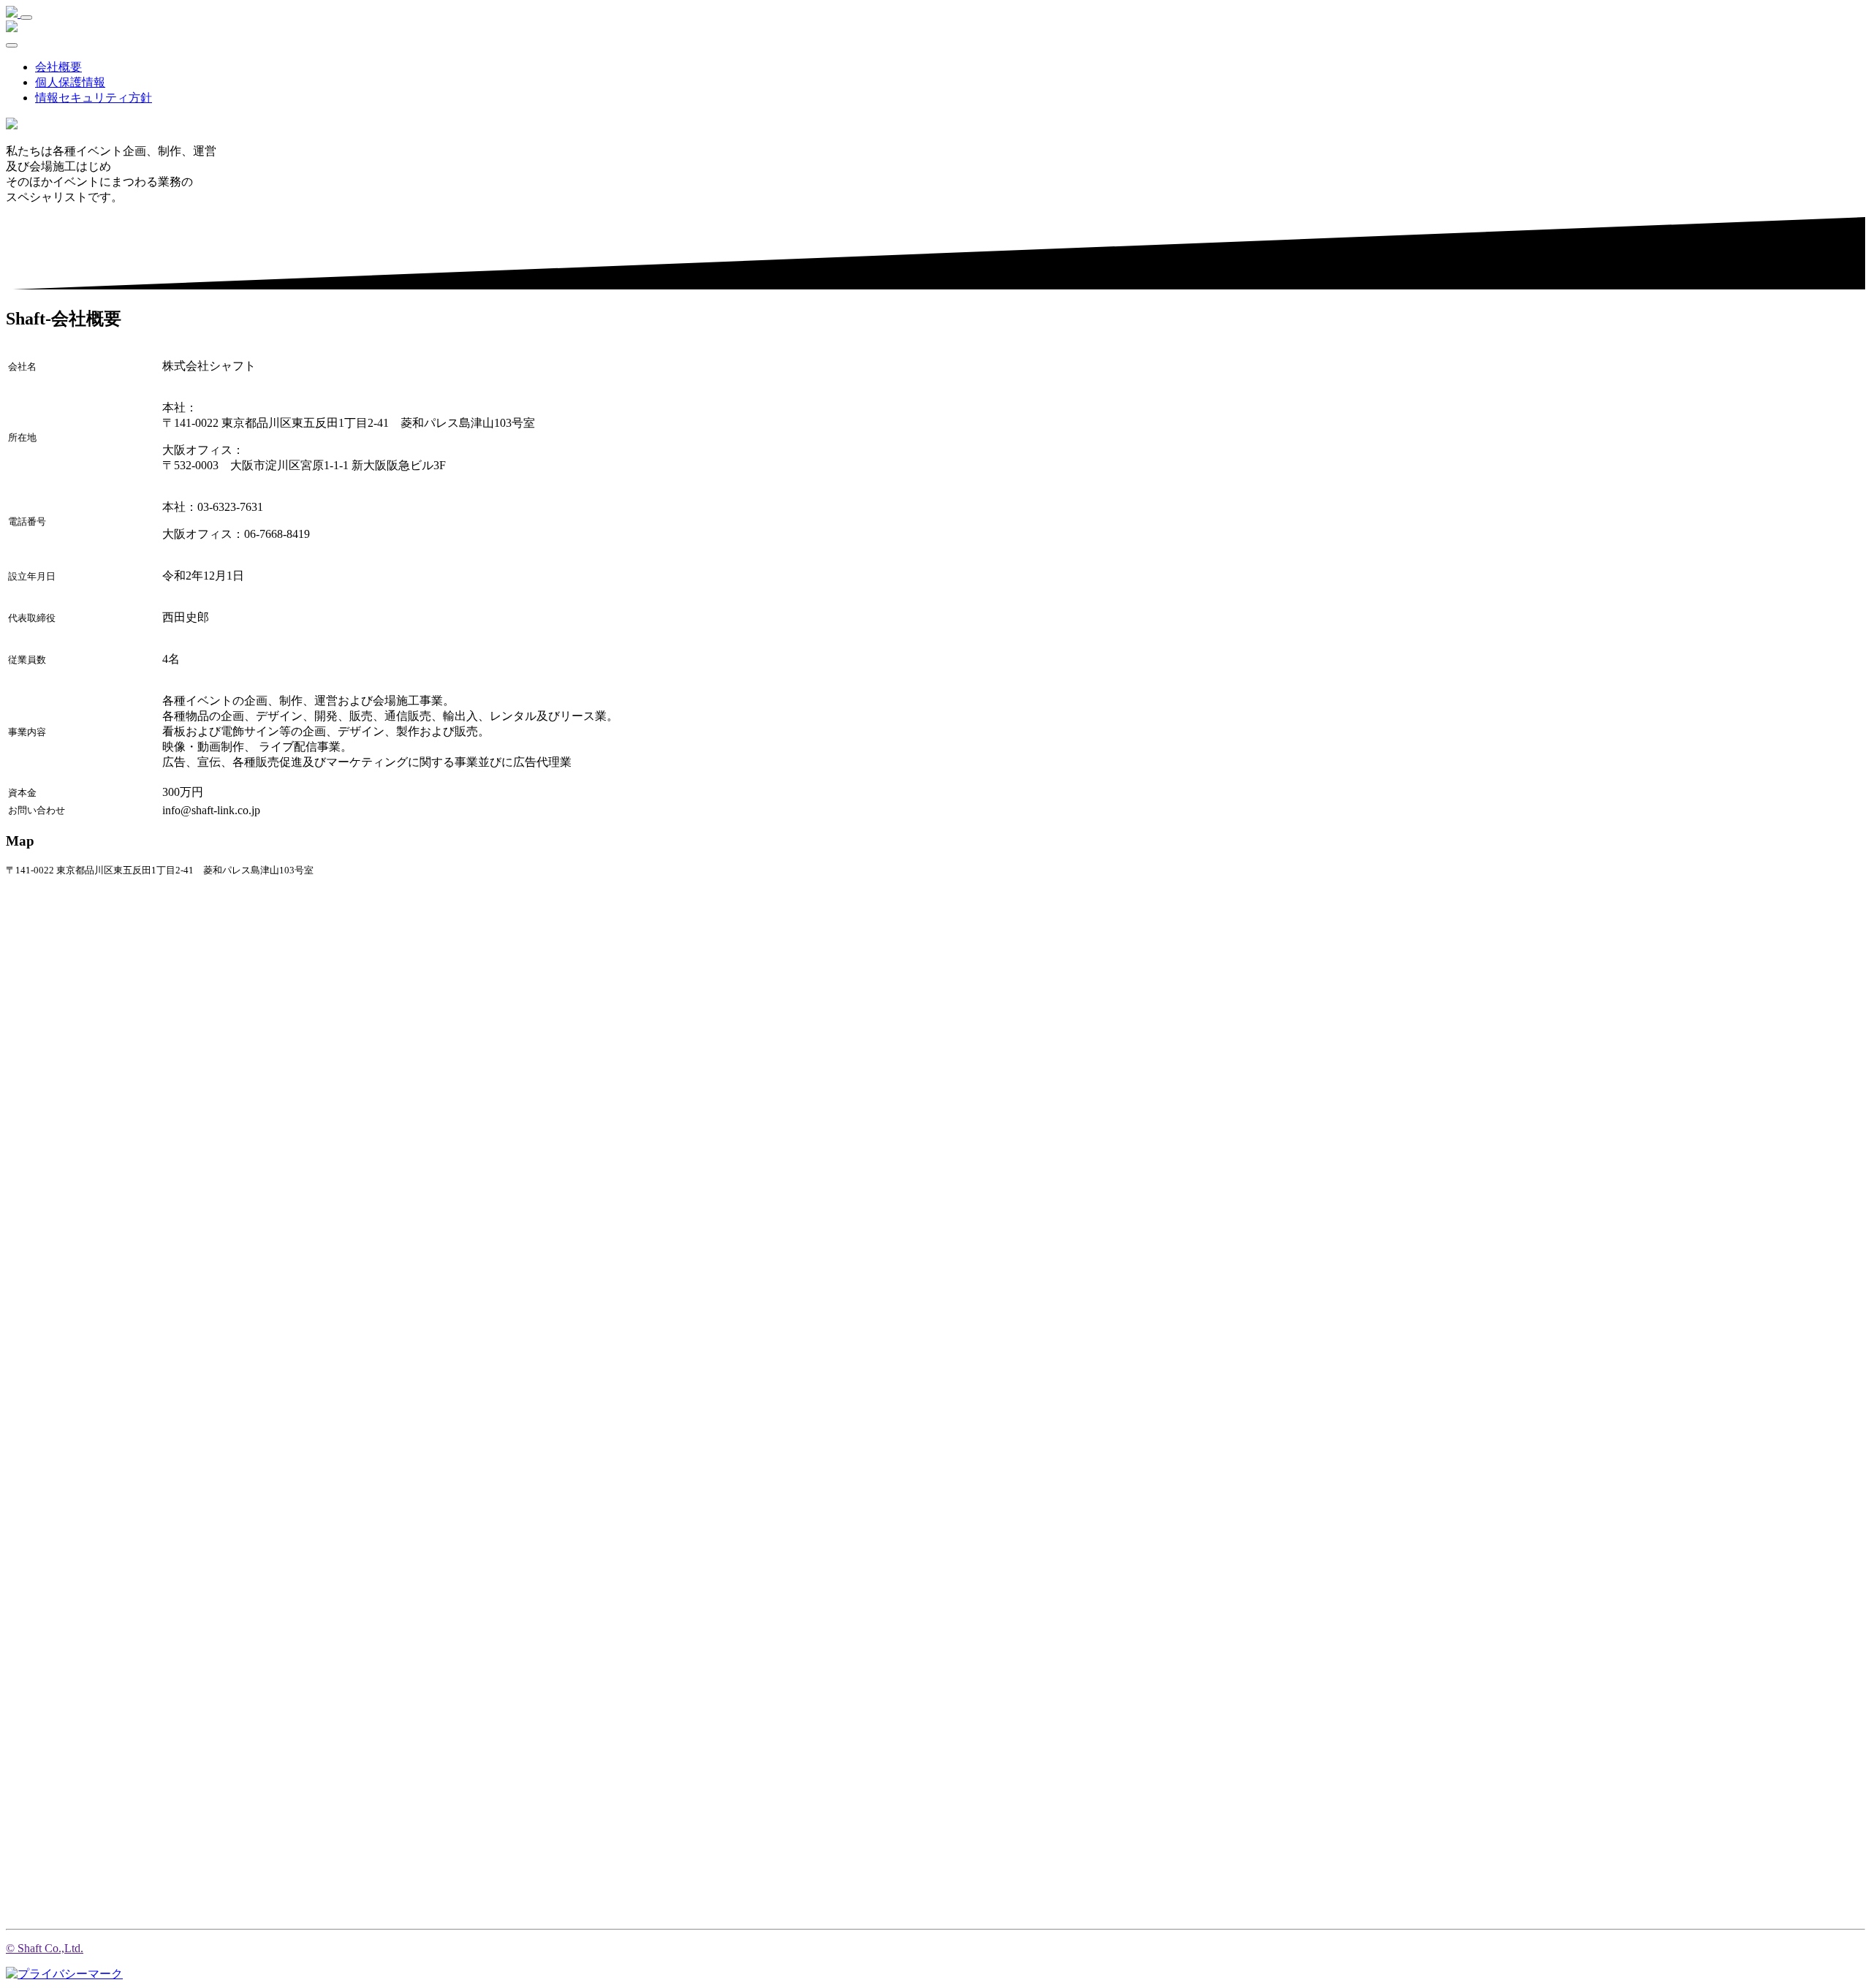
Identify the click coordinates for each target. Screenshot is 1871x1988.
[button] (70, 82)
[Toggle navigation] (26, 18)
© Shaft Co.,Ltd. (45, 1948)
